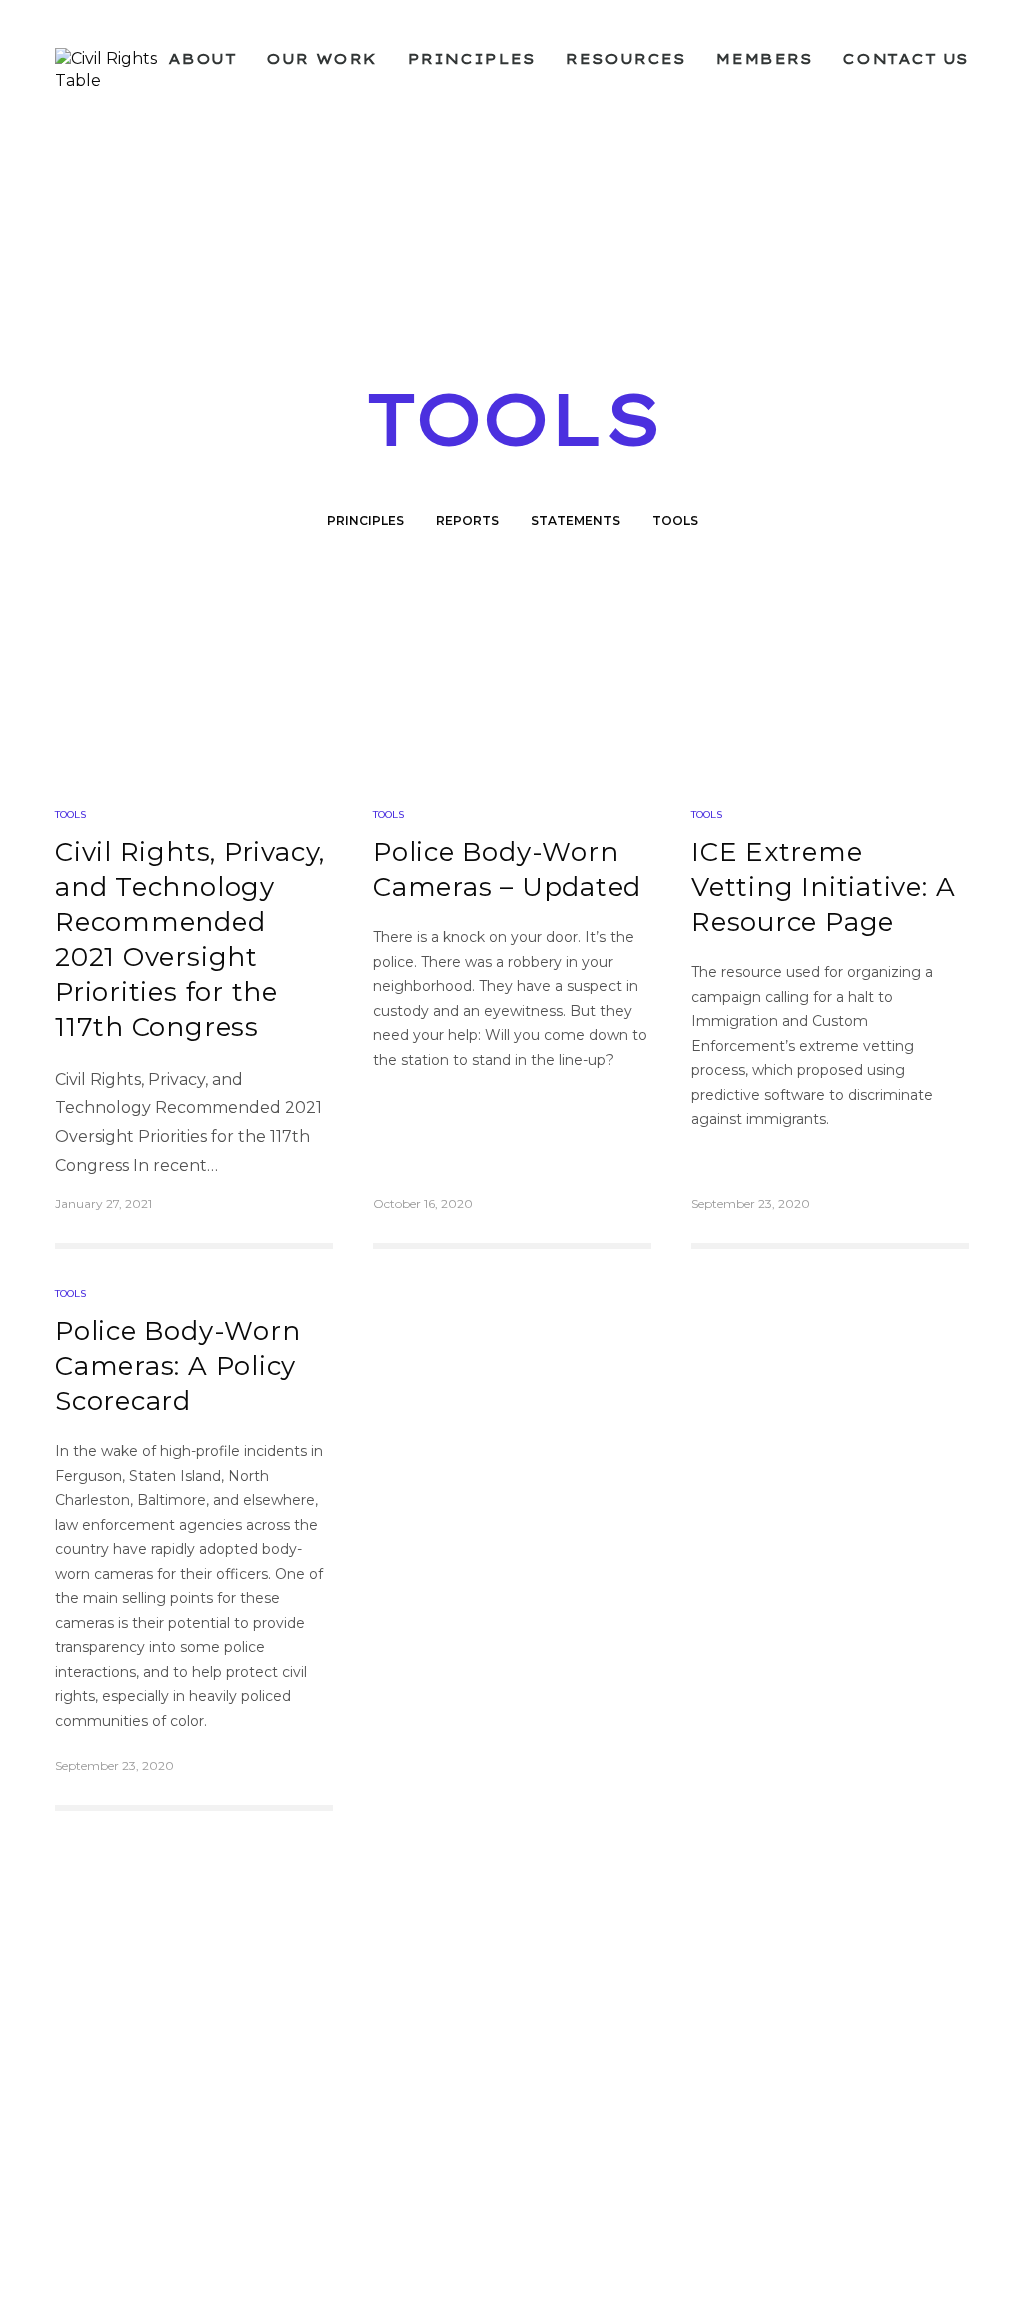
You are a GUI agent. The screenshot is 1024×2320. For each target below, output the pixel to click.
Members (763, 59)
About (202, 59)
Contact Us (905, 59)
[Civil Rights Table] (111, 70)
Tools (675, 520)
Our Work (321, 59)
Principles (471, 59)
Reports (467, 520)
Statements (575, 520)
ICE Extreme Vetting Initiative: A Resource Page (823, 887)
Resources (625, 59)
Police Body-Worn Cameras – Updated (507, 869)
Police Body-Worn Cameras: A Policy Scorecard (177, 1366)
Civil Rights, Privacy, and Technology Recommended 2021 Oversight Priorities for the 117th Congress (190, 939)
